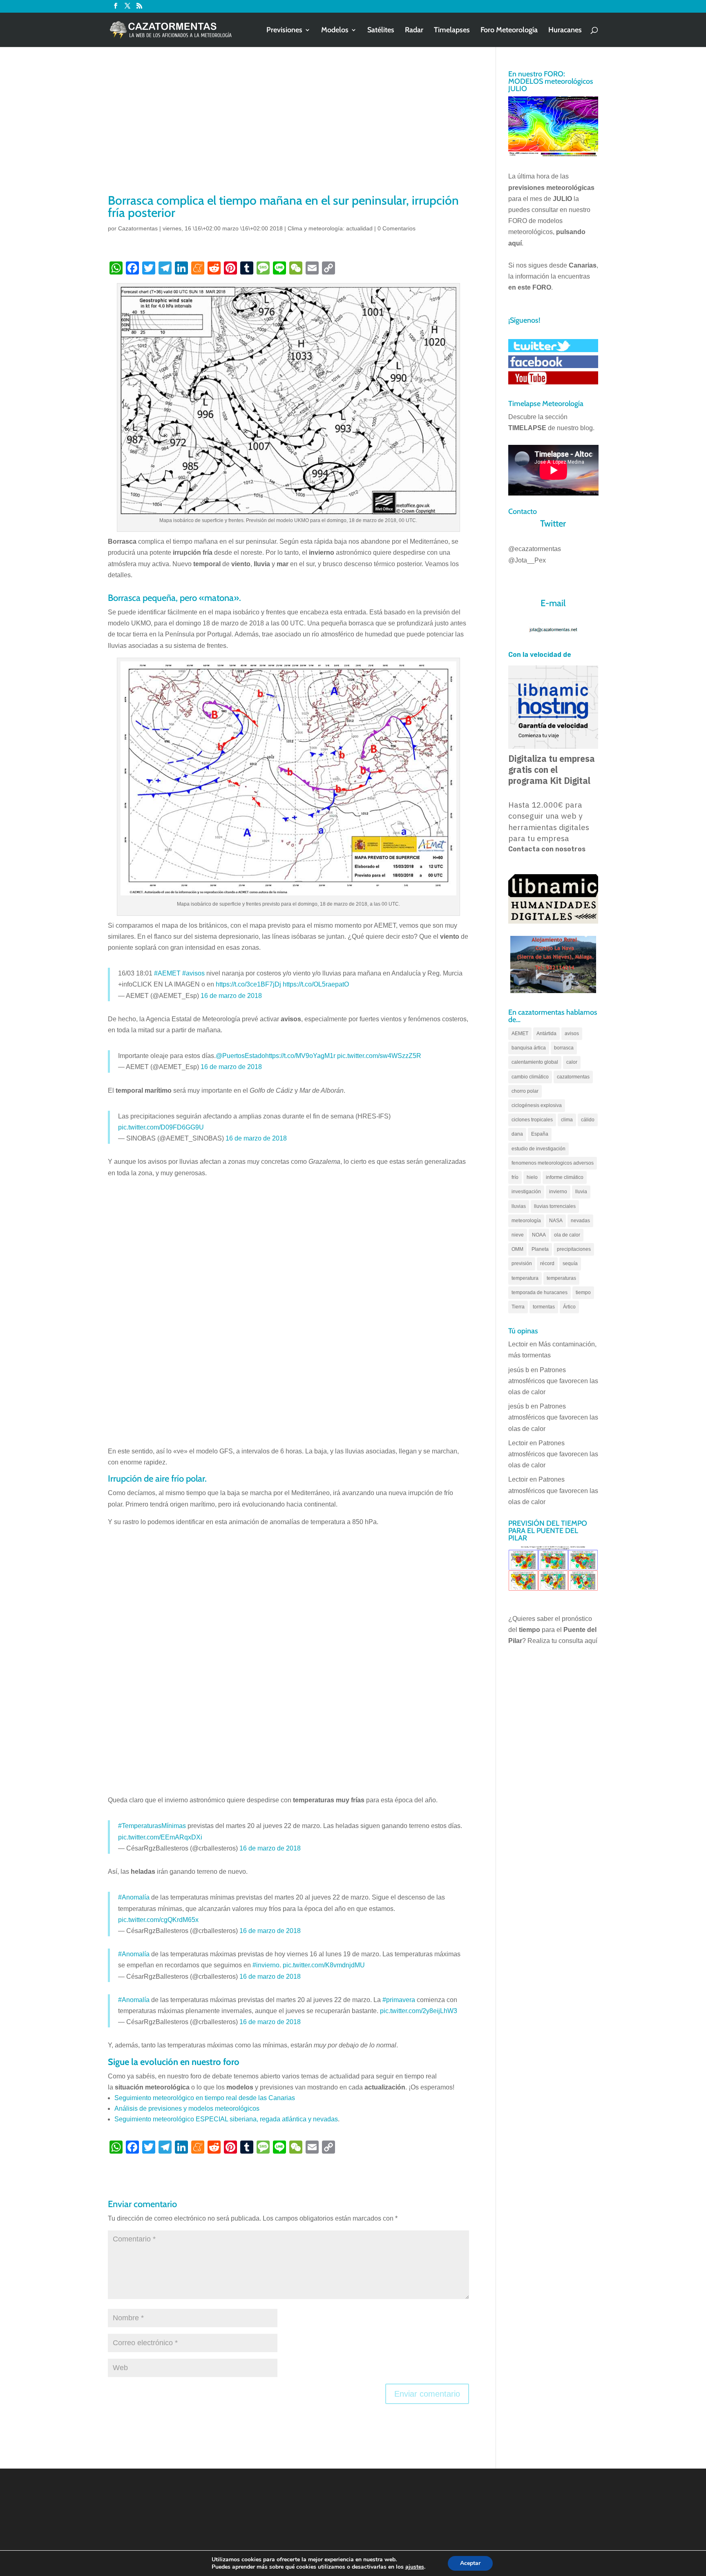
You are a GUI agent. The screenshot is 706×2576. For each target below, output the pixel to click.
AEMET (520, 1034)
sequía (570, 1263)
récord (547, 1263)
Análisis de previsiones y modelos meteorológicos (187, 2108)
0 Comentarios (397, 228)
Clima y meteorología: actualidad (330, 228)
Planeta (540, 1249)
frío (515, 1177)
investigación (526, 1192)
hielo (532, 1177)
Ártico (569, 1307)
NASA (556, 1221)
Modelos (335, 31)
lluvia (581, 1192)
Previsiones (284, 31)
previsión (522, 1263)
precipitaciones (574, 1249)
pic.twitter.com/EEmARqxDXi (160, 1837)
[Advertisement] (288, 131)
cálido (588, 1120)
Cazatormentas (138, 228)
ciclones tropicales (532, 1120)
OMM (517, 1249)
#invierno (266, 1965)
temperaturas (561, 1278)
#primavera (399, 2000)
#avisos (193, 973)
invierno (558, 1192)
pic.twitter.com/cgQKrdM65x (158, 1920)
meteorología (526, 1221)
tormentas (544, 1307)
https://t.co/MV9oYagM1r (300, 1056)
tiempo (583, 1292)
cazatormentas (573, 1077)
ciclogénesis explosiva (537, 1105)
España (540, 1134)
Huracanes (565, 31)
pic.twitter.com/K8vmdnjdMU (324, 1965)
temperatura (525, 1278)
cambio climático (530, 1077)
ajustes (415, 2567)
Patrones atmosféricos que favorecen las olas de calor (553, 1381)
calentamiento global (535, 1062)
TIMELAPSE (527, 428)
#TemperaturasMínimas (152, 1826)
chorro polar (525, 1091)
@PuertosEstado (240, 1056)
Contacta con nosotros (547, 849)
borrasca (564, 1048)
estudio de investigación (538, 1149)
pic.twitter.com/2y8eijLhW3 (419, 2011)
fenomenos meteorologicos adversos (553, 1163)
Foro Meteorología (509, 31)
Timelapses (452, 31)
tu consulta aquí (574, 1641)
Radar (414, 31)
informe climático (565, 1177)
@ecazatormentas (535, 549)
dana (517, 1134)
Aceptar (470, 2563)
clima (567, 1120)
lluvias (519, 1206)
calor (572, 1062)
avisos (572, 1034)
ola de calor (567, 1235)
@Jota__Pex (527, 560)
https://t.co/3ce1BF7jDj (248, 984)
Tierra (518, 1307)
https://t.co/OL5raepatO (316, 984)
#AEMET (167, 973)
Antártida (546, 1034)
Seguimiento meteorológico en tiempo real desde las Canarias (205, 2098)
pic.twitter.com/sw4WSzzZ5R (379, 1056)
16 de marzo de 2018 (231, 996)
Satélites (381, 31)
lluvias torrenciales (555, 1206)
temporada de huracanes (540, 1292)
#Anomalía (134, 1897)
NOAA (539, 1235)
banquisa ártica (529, 1048)
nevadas (580, 1221)
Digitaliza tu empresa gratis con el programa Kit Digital (552, 770)
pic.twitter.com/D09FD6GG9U (161, 1127)
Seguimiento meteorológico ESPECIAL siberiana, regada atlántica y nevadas (226, 2119)
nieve (518, 1235)
